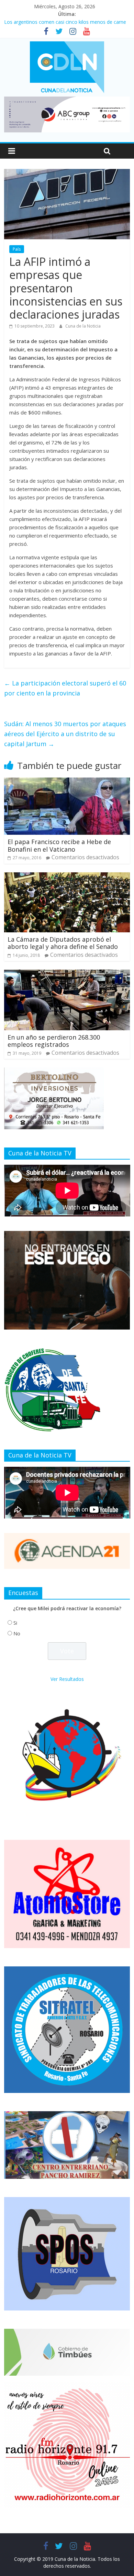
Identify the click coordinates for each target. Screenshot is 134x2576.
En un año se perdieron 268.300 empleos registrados (54, 1041)
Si (15, 1623)
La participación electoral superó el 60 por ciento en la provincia (65, 688)
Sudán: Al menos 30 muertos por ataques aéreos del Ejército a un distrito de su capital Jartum (65, 734)
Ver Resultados (67, 1679)
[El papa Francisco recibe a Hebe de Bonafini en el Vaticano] (67, 782)
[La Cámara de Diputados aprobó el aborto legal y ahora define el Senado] (67, 876)
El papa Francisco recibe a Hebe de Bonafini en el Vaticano (59, 845)
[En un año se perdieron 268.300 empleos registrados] (67, 974)
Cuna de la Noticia (83, 326)
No (17, 1633)
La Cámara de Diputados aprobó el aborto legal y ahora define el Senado (63, 943)
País (17, 249)
